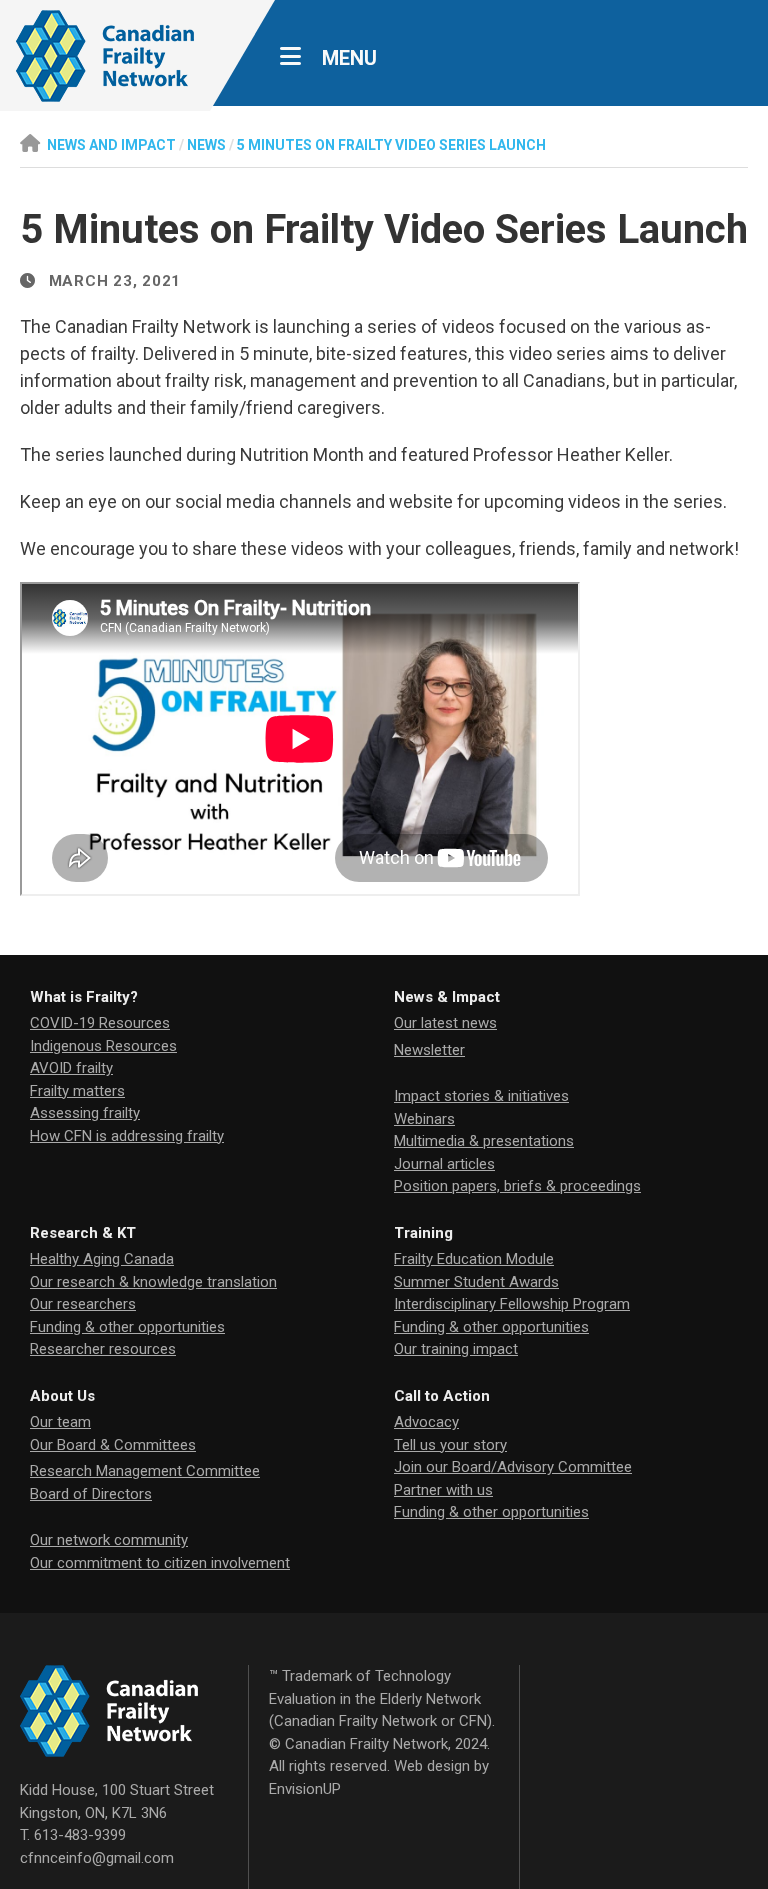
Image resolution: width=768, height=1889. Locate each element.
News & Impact (447, 997)
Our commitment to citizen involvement (160, 1563)
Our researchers (83, 1304)
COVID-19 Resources (100, 1023)
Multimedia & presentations (484, 1141)
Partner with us (443, 1490)
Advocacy (426, 1422)
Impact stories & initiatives (481, 1096)
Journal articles (444, 1164)
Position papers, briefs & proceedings (517, 1186)
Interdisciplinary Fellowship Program (512, 1304)
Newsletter (429, 1050)
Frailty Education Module (474, 1259)
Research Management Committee (145, 1471)
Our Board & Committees (113, 1445)
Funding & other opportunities (127, 1327)
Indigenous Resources (103, 1046)
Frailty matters (77, 1091)
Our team (60, 1422)
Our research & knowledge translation (153, 1282)
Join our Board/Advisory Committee (513, 1467)
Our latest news (445, 1023)
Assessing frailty (85, 1113)
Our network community (109, 1540)
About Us (62, 1396)
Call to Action (442, 1396)
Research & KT (83, 1233)
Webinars (424, 1119)
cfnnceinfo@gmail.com (97, 1858)
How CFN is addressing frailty (127, 1136)
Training (423, 1233)
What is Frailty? (84, 997)
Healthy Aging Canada (102, 1259)
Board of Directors (91, 1494)
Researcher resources (103, 1349)
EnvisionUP (305, 1789)
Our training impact (456, 1349)
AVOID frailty (71, 1068)
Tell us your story (450, 1445)
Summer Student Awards (476, 1282)
